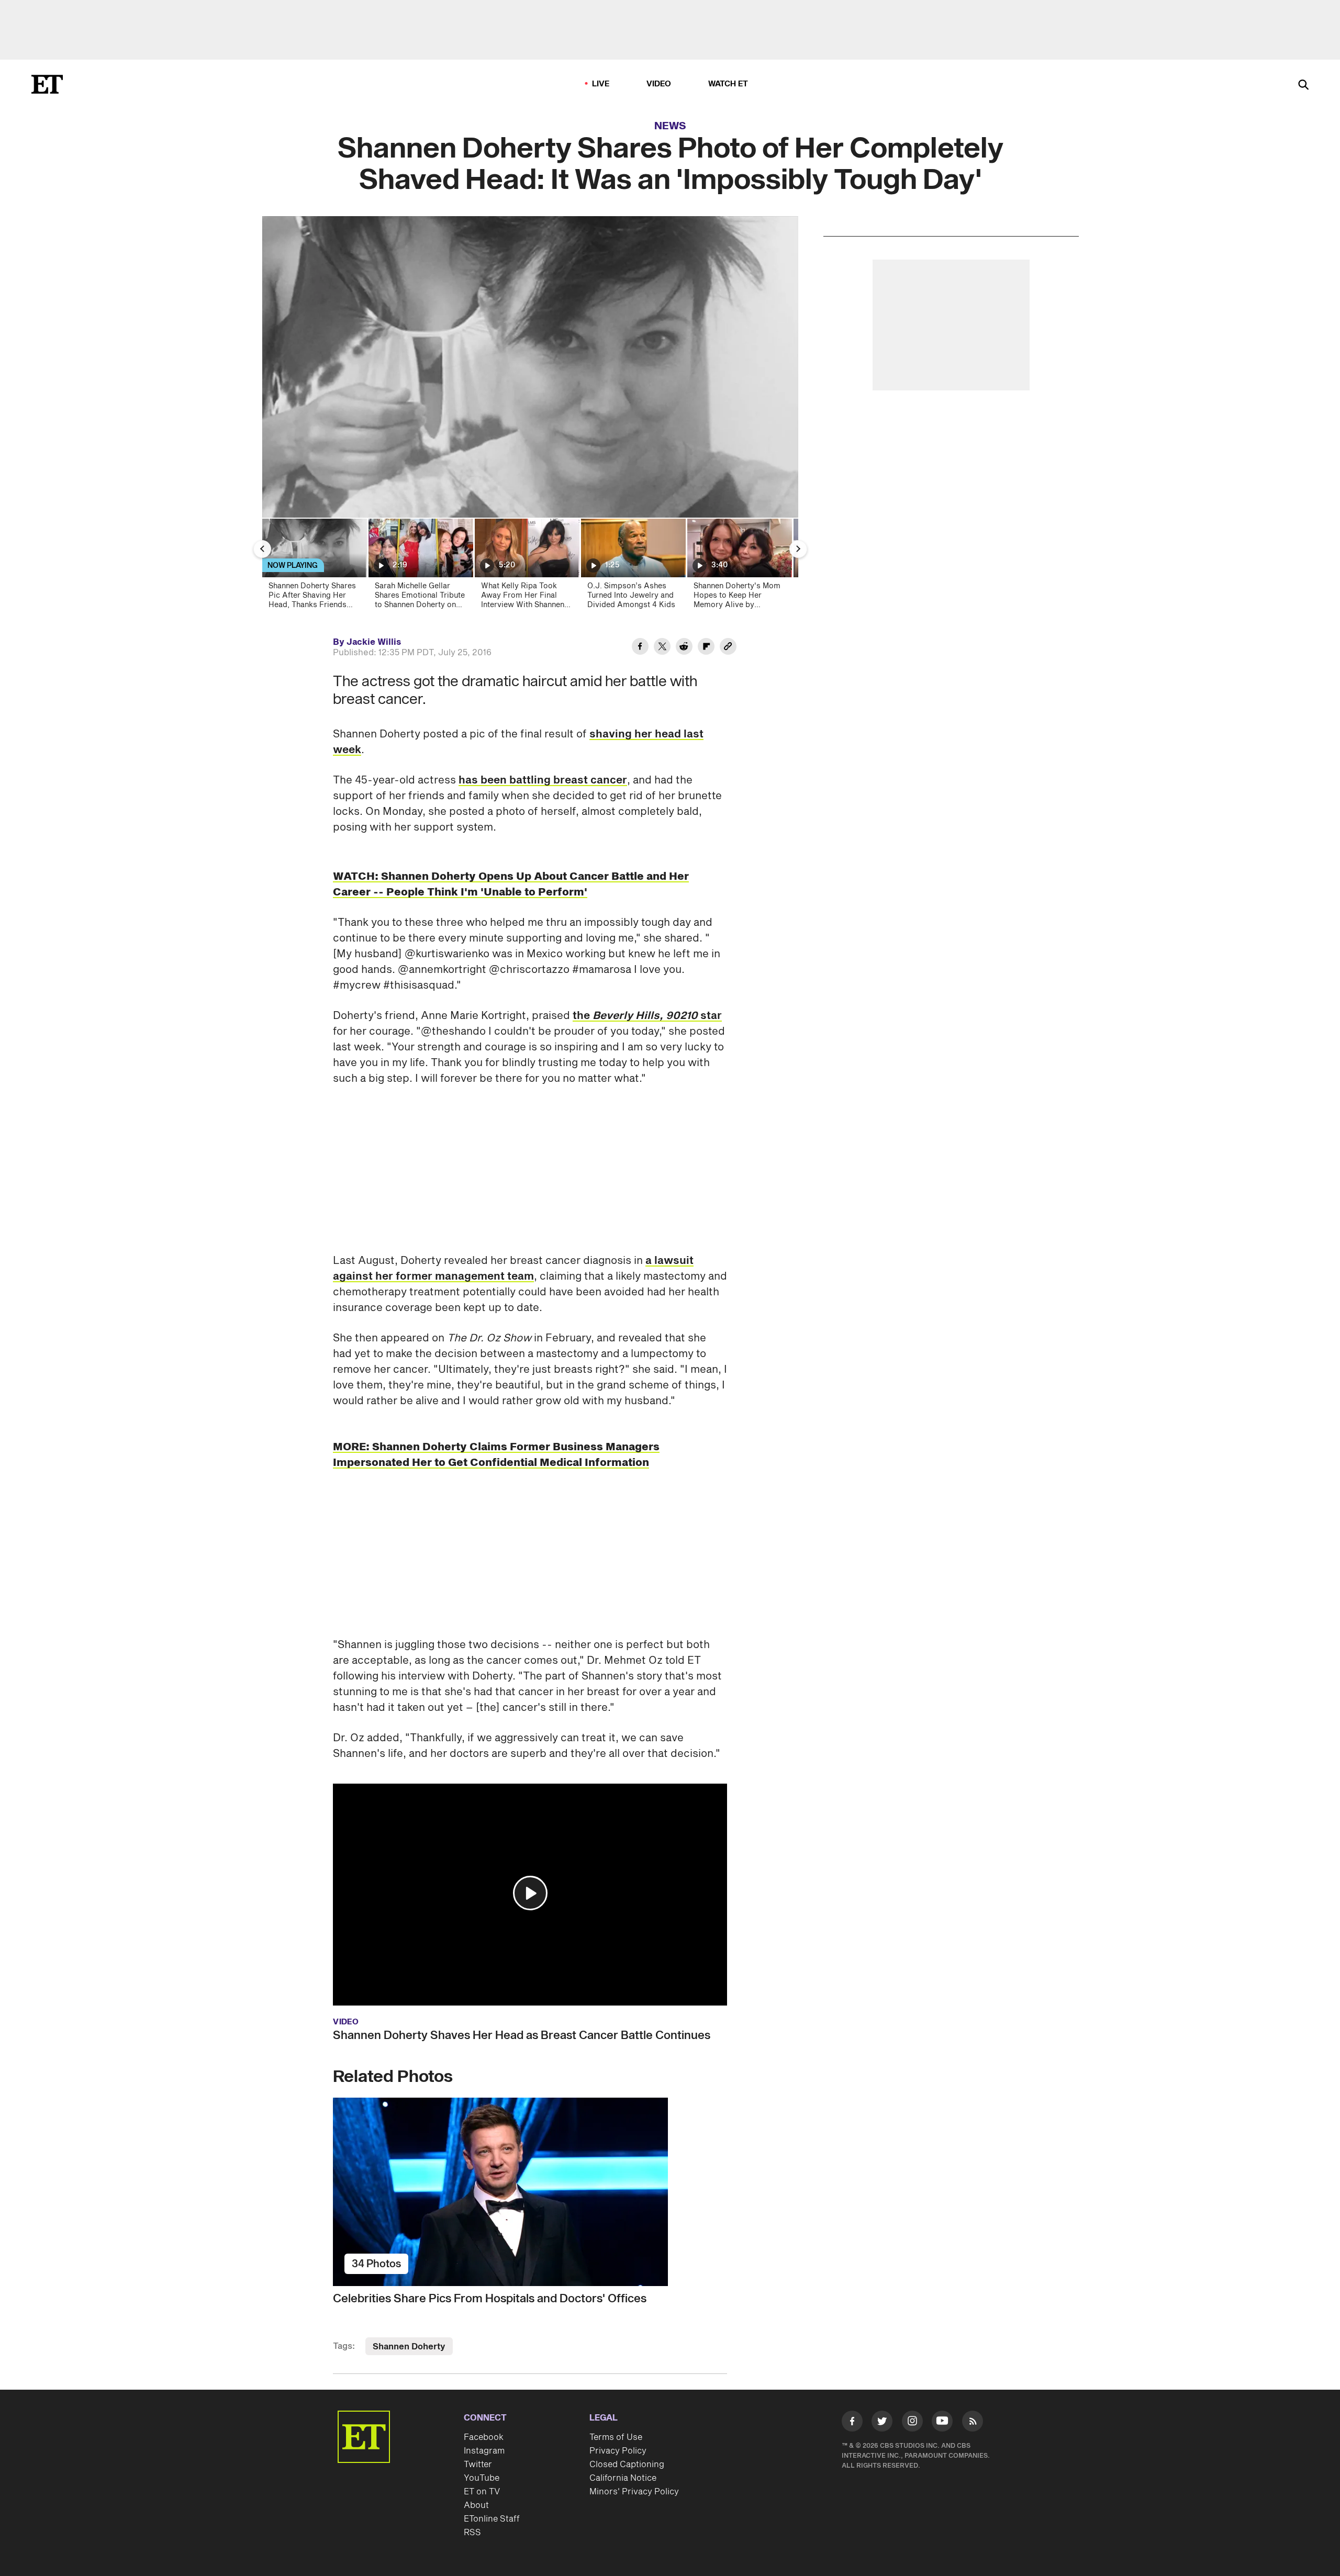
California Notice (623, 2478)
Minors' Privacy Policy (634, 2492)
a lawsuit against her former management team (513, 1269)
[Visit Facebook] (852, 2423)
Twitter (478, 2465)
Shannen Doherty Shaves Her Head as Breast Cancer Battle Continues (522, 2035)
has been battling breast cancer (543, 780)
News (670, 126)
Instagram (484, 2451)
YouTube (482, 2478)
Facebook (484, 2437)
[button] (530, 1893)
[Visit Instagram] (912, 2423)
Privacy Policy (618, 2451)
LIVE (601, 84)
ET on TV (482, 2492)
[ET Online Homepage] (47, 84)
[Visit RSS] (973, 2423)
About (476, 2505)
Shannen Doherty (409, 2347)
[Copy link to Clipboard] (728, 648)
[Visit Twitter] (882, 2423)
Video (659, 84)
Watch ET (728, 84)
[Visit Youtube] (942, 2421)
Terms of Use (616, 2437)
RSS (472, 2533)
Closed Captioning (627, 2465)
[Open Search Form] (1303, 86)
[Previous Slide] (262, 549)
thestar (647, 1016)
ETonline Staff (492, 2519)
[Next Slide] (798, 549)
